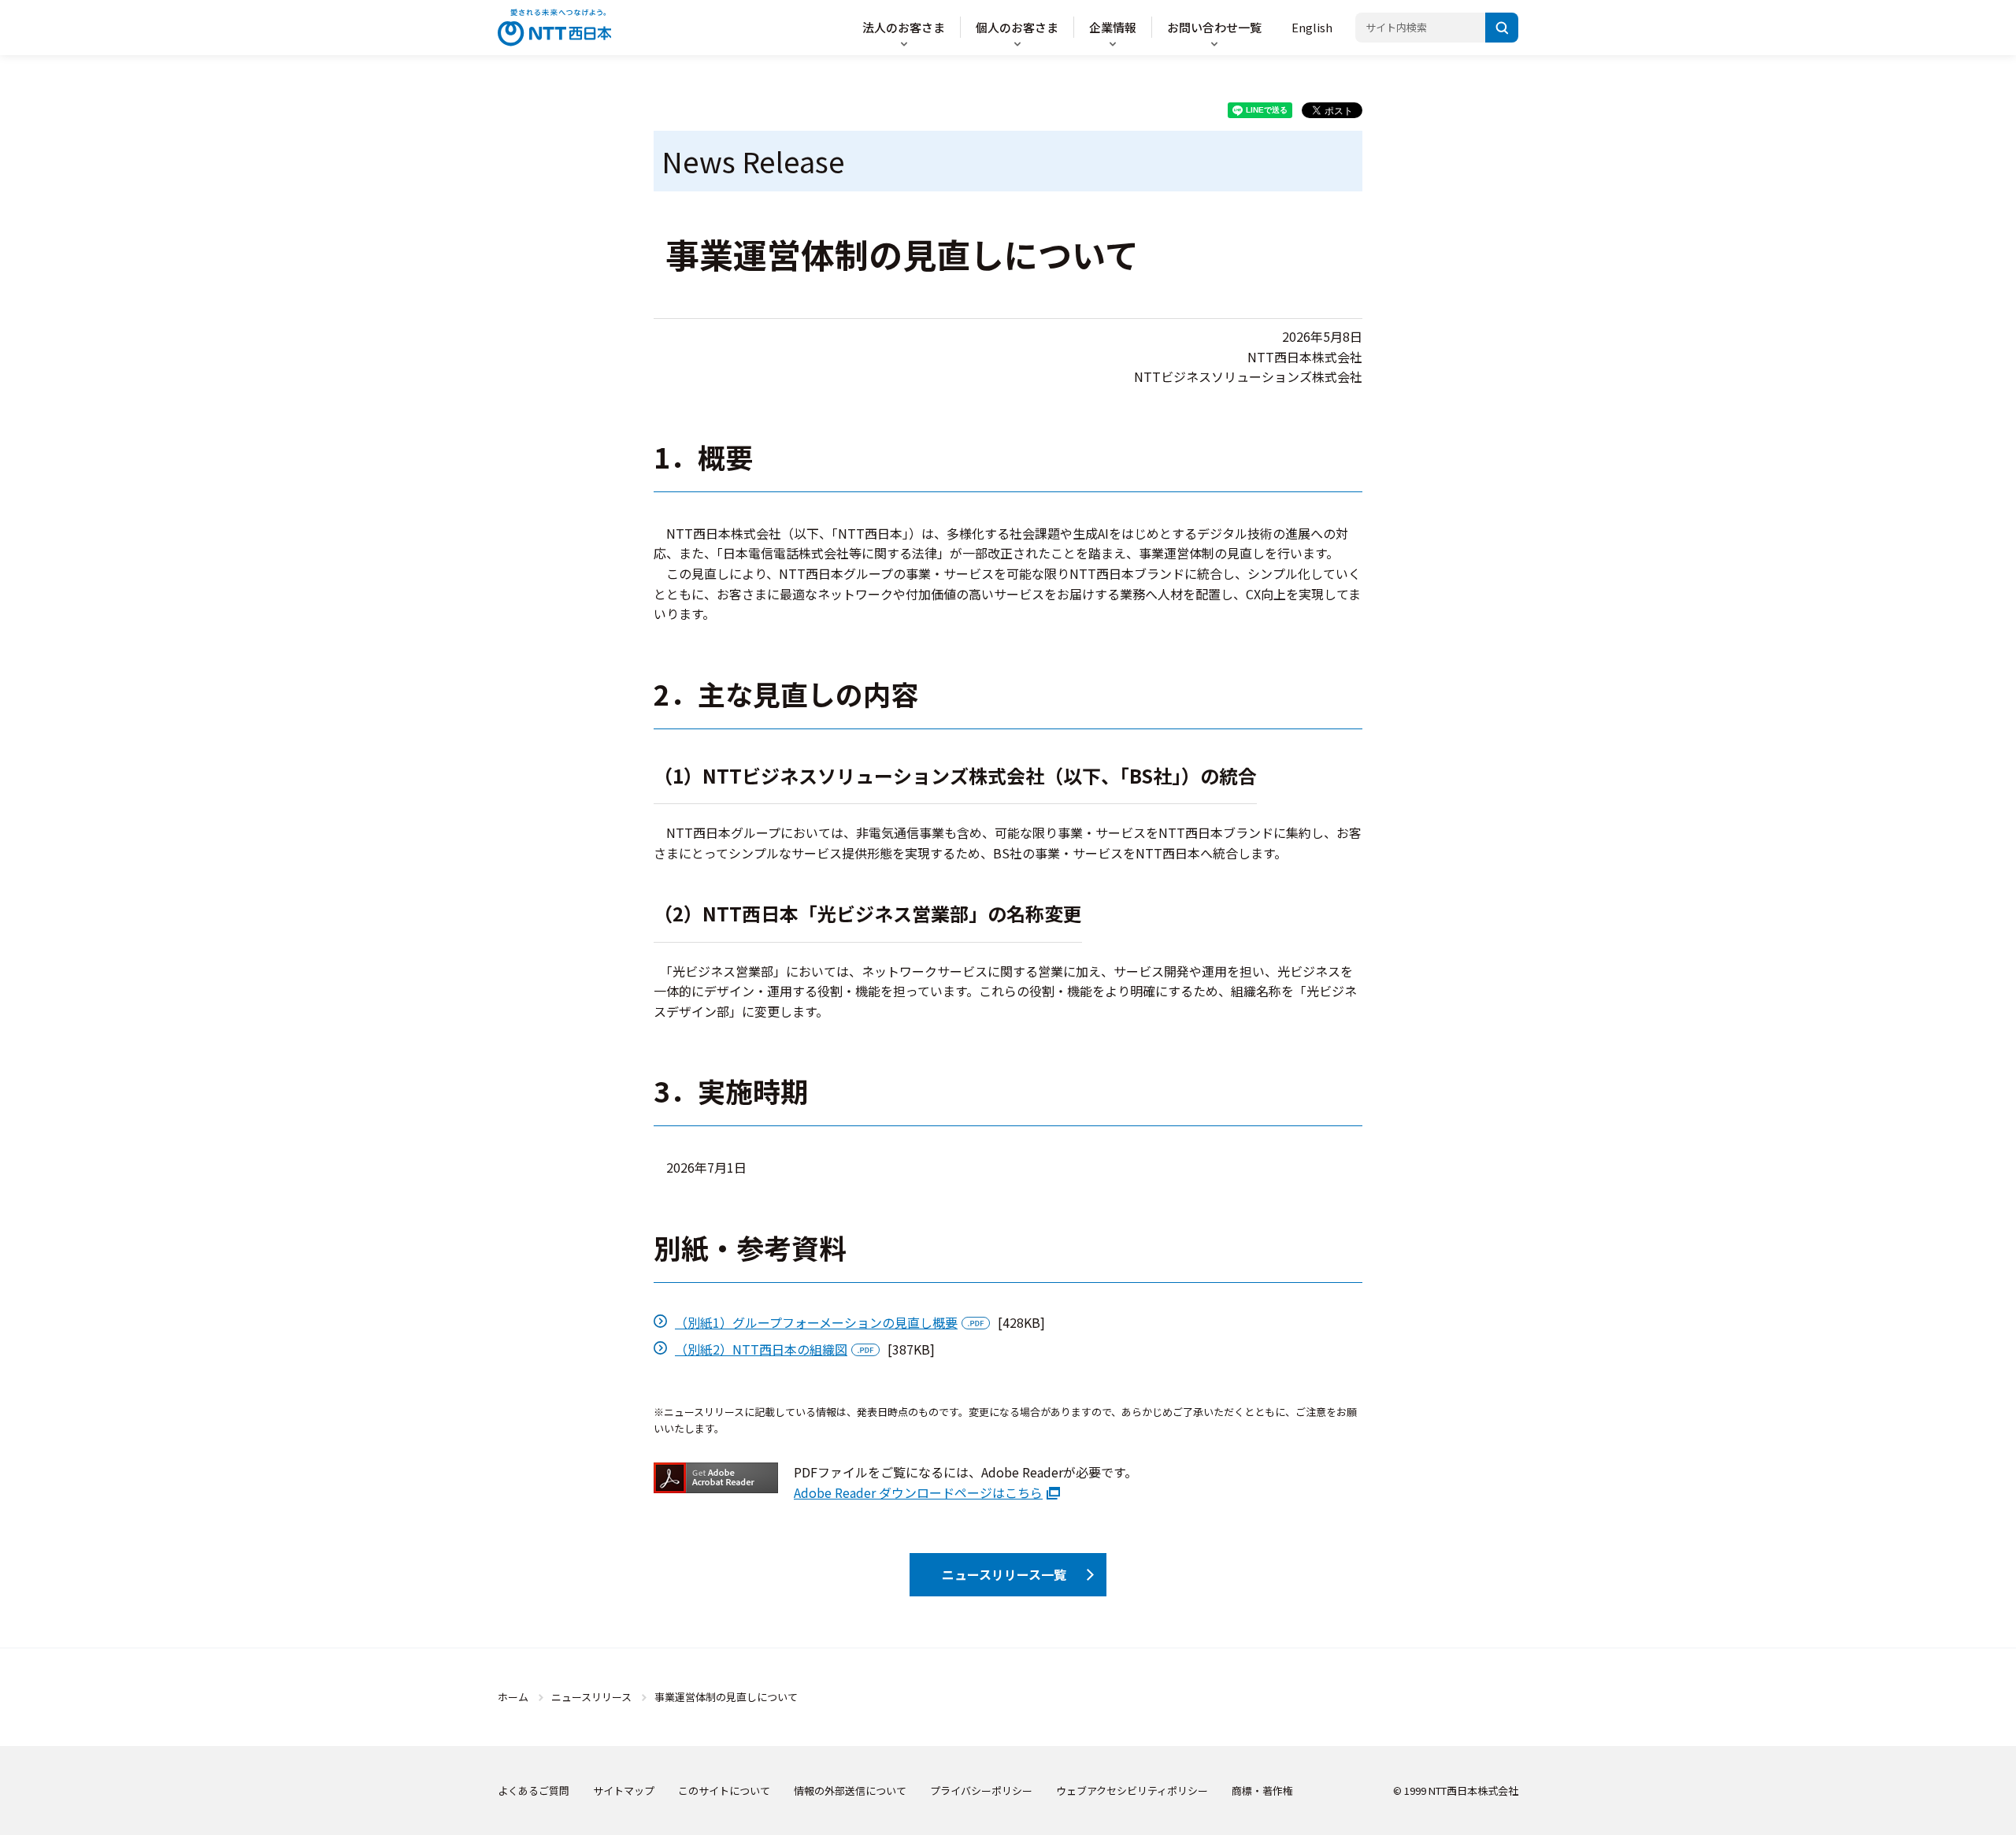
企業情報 (1113, 27)
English (1312, 27)
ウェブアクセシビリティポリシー (1132, 1791)
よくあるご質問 (534, 1791)
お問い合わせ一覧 (1214, 27)
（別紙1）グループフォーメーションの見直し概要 (816, 1322)
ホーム (513, 1697)
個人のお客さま (1017, 27)
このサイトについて (724, 1791)
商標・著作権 (1262, 1791)
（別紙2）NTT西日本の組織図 (761, 1349)
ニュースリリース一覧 (1004, 1574)
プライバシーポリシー (981, 1791)
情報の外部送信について (850, 1791)
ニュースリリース (591, 1697)
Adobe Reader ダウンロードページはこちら (918, 1492)
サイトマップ (624, 1791)
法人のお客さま (904, 27)
